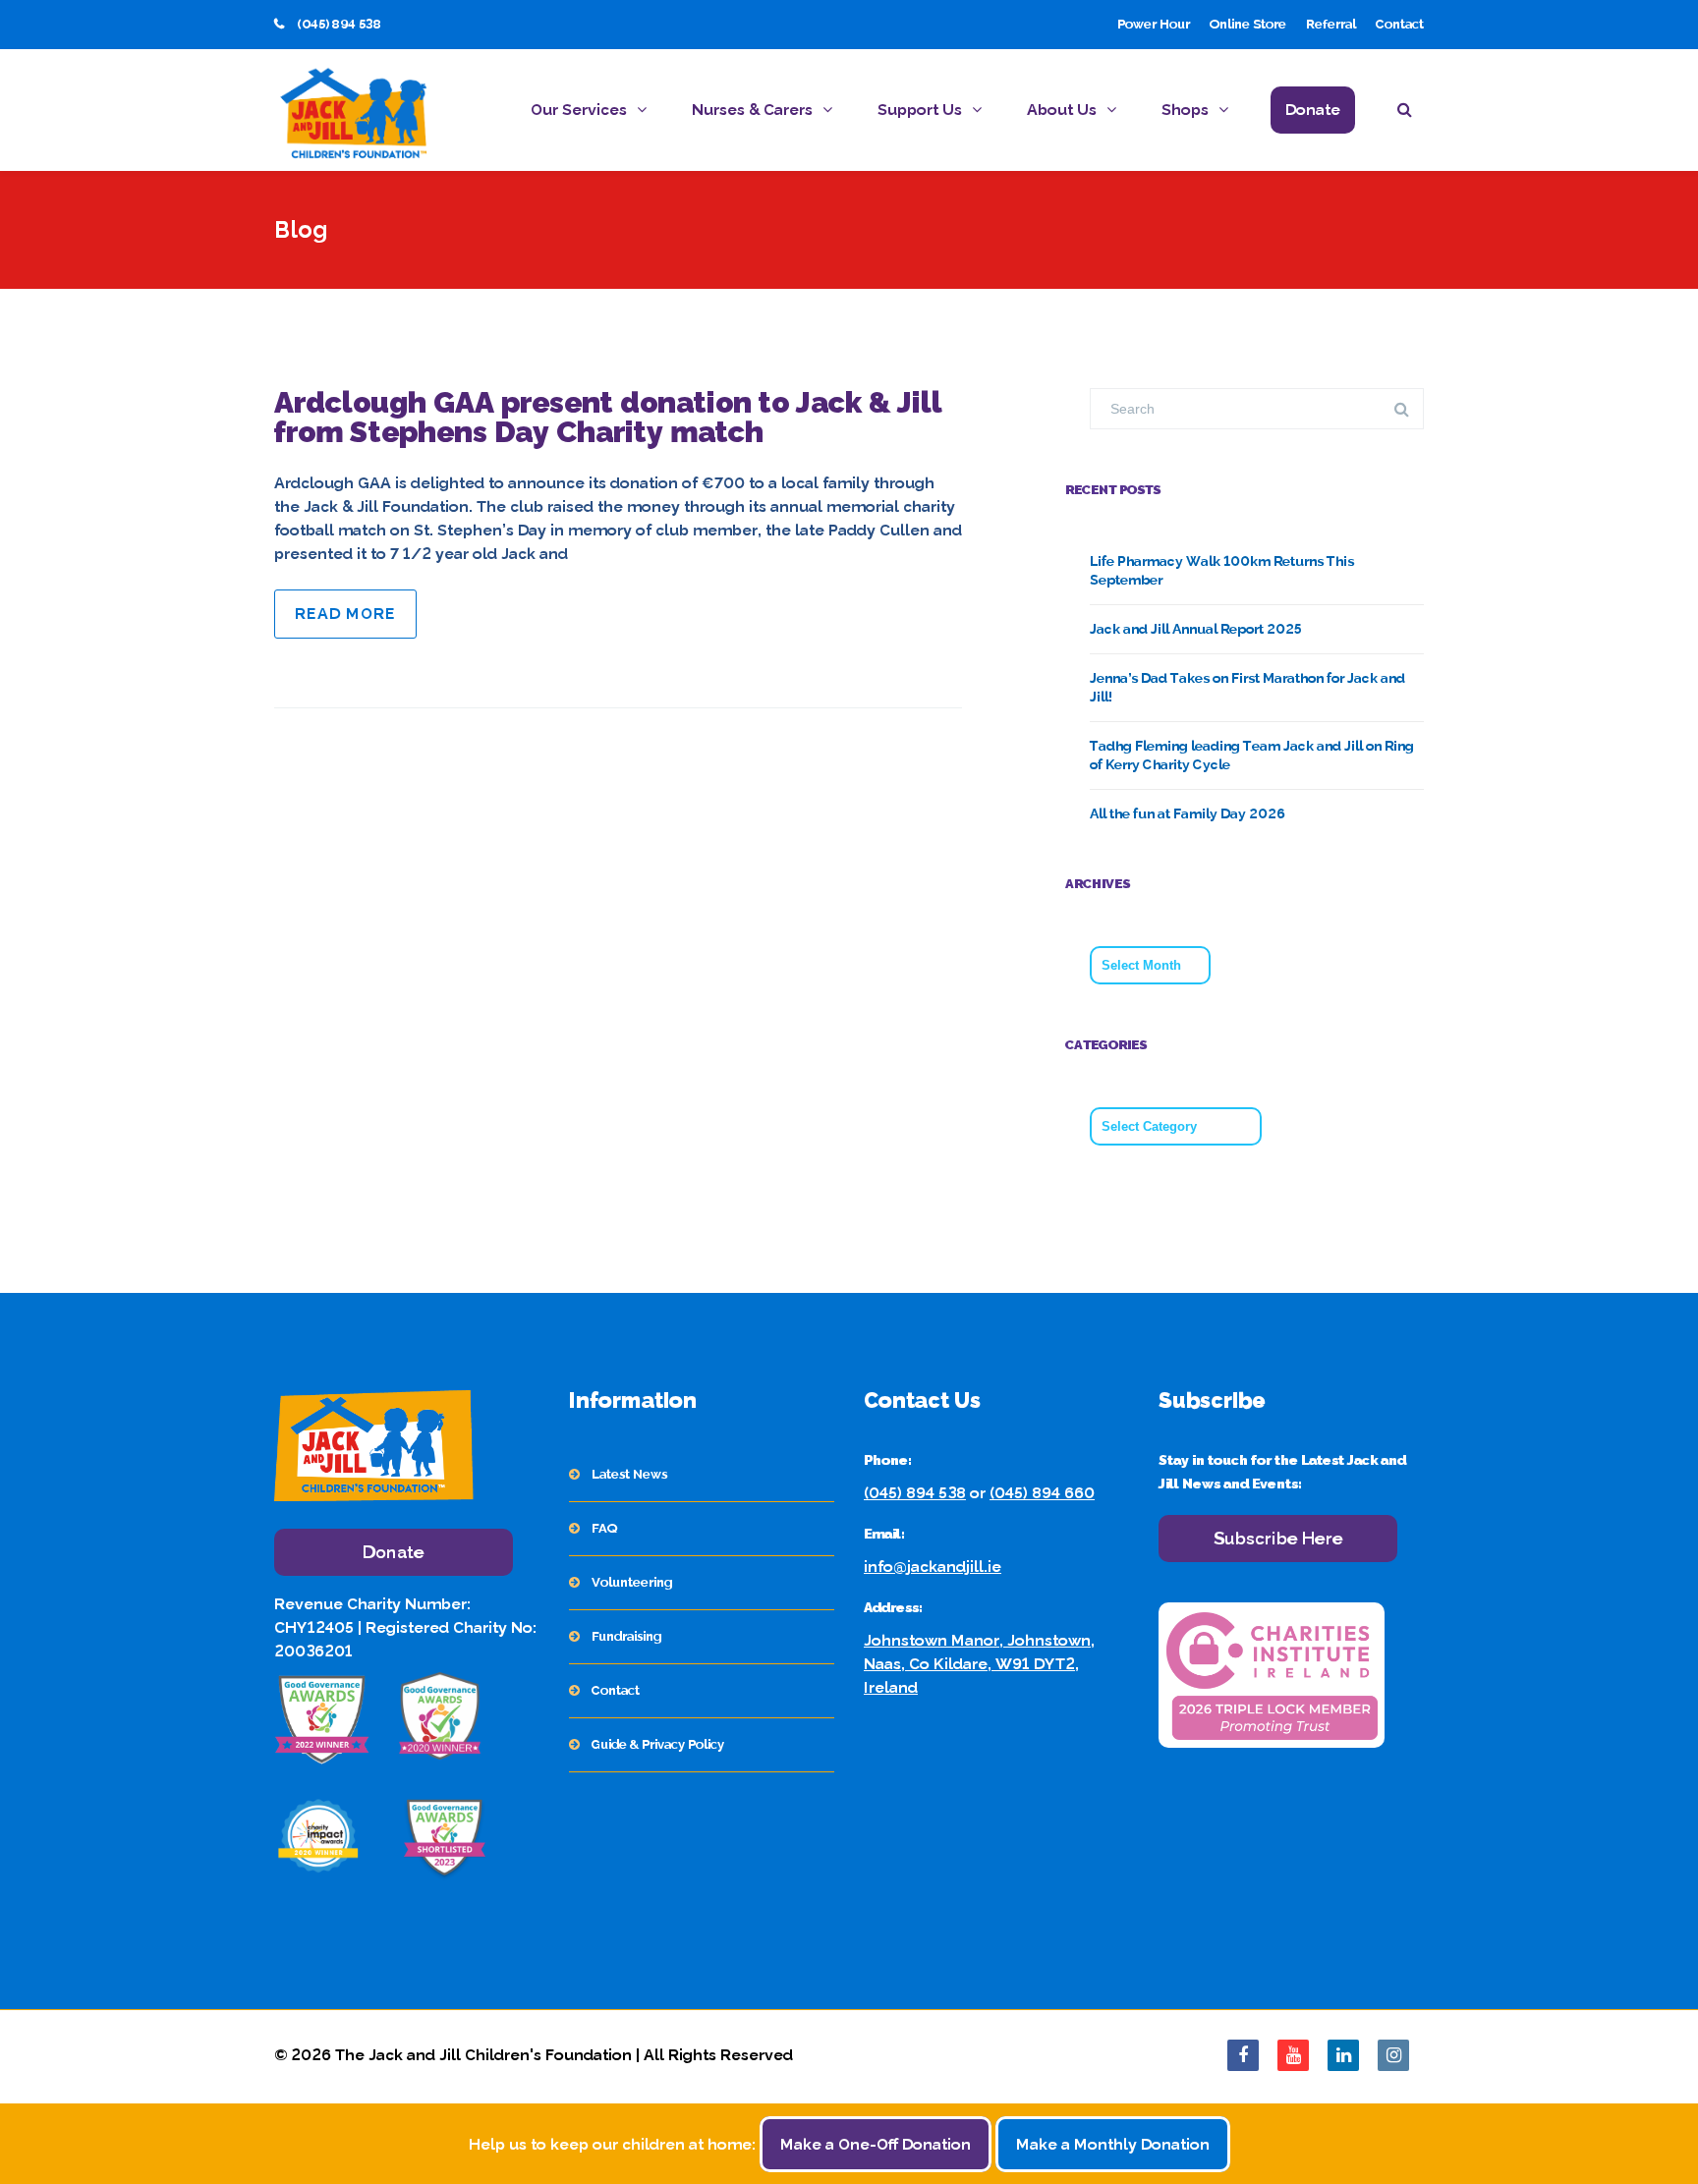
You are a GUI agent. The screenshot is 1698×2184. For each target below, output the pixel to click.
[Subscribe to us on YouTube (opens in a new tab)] (1293, 2055)
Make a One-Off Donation (876, 2144)
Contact (1400, 24)
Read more (345, 614)
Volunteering (632, 1582)
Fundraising (626, 1636)
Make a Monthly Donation (1113, 2144)
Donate (1313, 110)
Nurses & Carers (752, 110)
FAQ (604, 1528)
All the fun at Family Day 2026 (1188, 813)
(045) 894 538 (915, 1493)
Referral (1331, 24)
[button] (1411, 112)
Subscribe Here (1278, 1538)
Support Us (920, 110)
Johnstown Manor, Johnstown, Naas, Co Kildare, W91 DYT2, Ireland (979, 1664)
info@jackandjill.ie (933, 1567)
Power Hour (1154, 24)
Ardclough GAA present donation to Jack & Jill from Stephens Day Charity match (608, 417)
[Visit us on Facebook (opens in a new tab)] (1243, 2055)
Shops (1185, 110)
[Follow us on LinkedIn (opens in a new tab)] (1343, 2055)
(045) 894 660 (1042, 1493)
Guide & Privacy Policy (658, 1744)
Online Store (1248, 24)
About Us (1062, 110)
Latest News (629, 1474)
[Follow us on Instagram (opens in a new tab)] (1393, 2055)
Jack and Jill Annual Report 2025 (1196, 629)
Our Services (579, 110)
